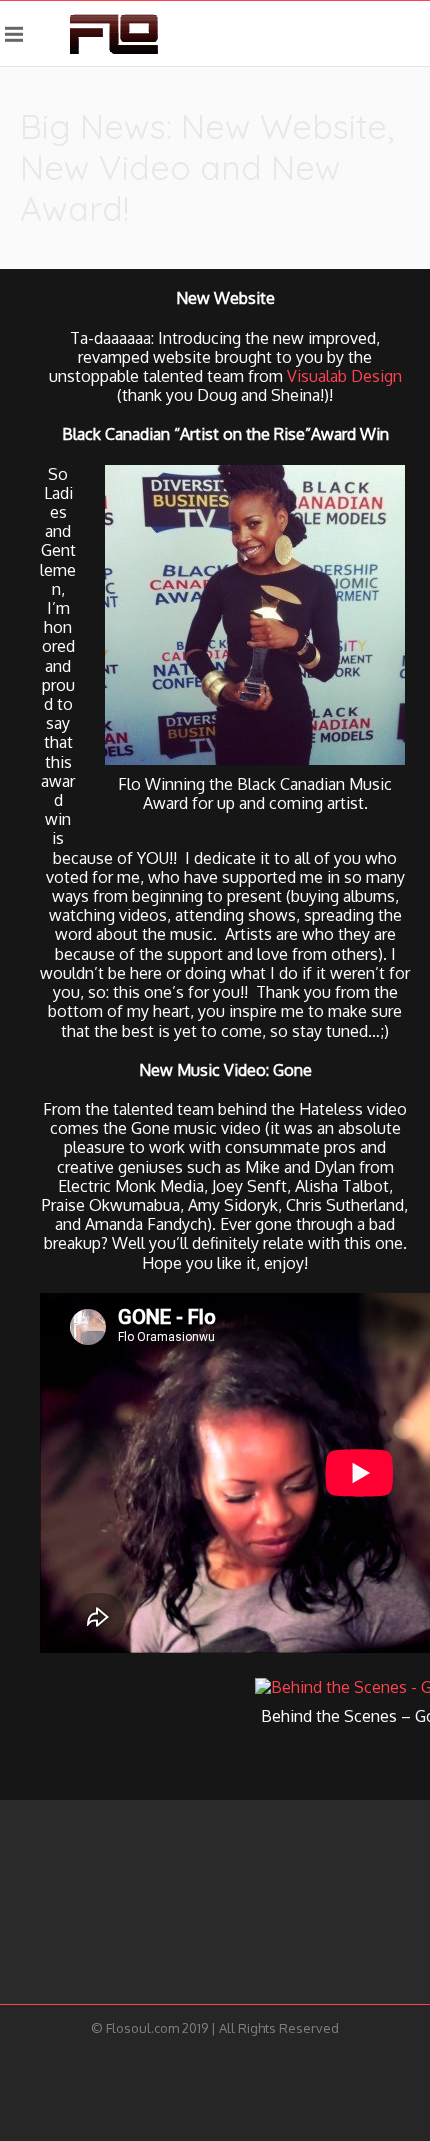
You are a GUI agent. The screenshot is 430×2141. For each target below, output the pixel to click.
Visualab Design (344, 376)
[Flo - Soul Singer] (114, 33)
